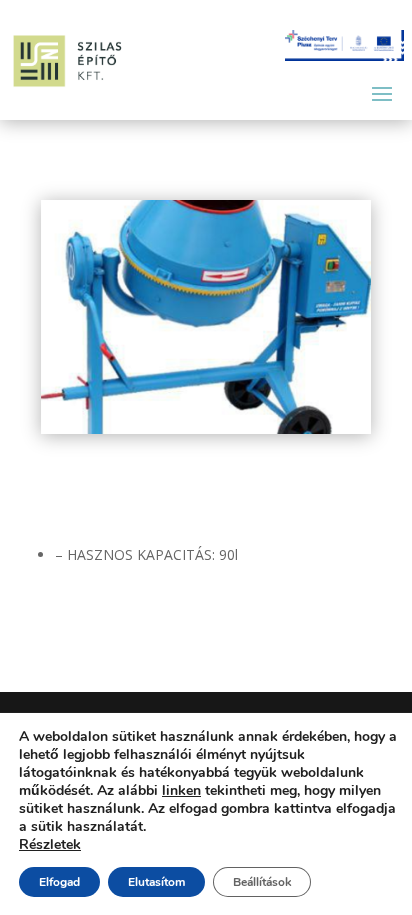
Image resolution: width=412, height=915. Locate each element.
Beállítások (262, 882)
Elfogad (59, 882)
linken (181, 790)
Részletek (50, 845)
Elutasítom (156, 882)
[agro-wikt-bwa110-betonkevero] (206, 428)
